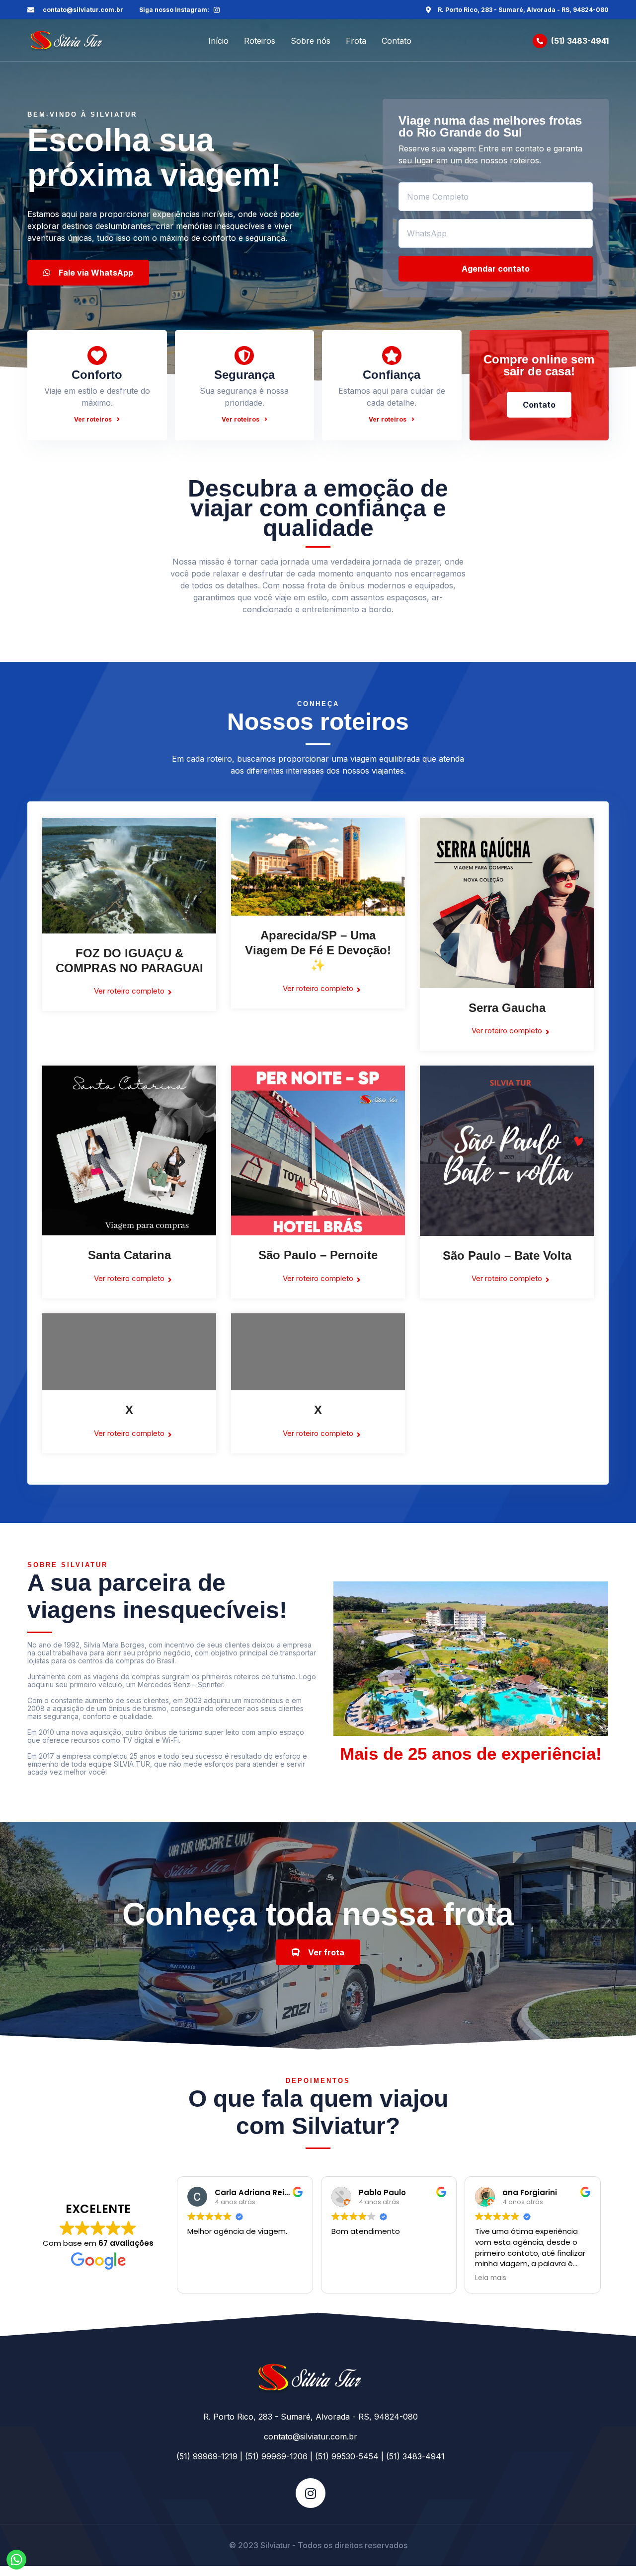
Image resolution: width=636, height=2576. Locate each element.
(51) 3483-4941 (580, 41)
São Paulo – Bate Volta (507, 1255)
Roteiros (260, 41)
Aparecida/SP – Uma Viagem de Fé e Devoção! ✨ (318, 950)
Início (218, 41)
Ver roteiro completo (129, 991)
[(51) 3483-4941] (540, 41)
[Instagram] (217, 10)
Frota (356, 41)
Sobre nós (311, 41)
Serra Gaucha (507, 1008)
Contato (397, 41)
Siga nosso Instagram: (174, 10)
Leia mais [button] (491, 2278)
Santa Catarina (129, 1255)
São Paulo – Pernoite (318, 1255)
